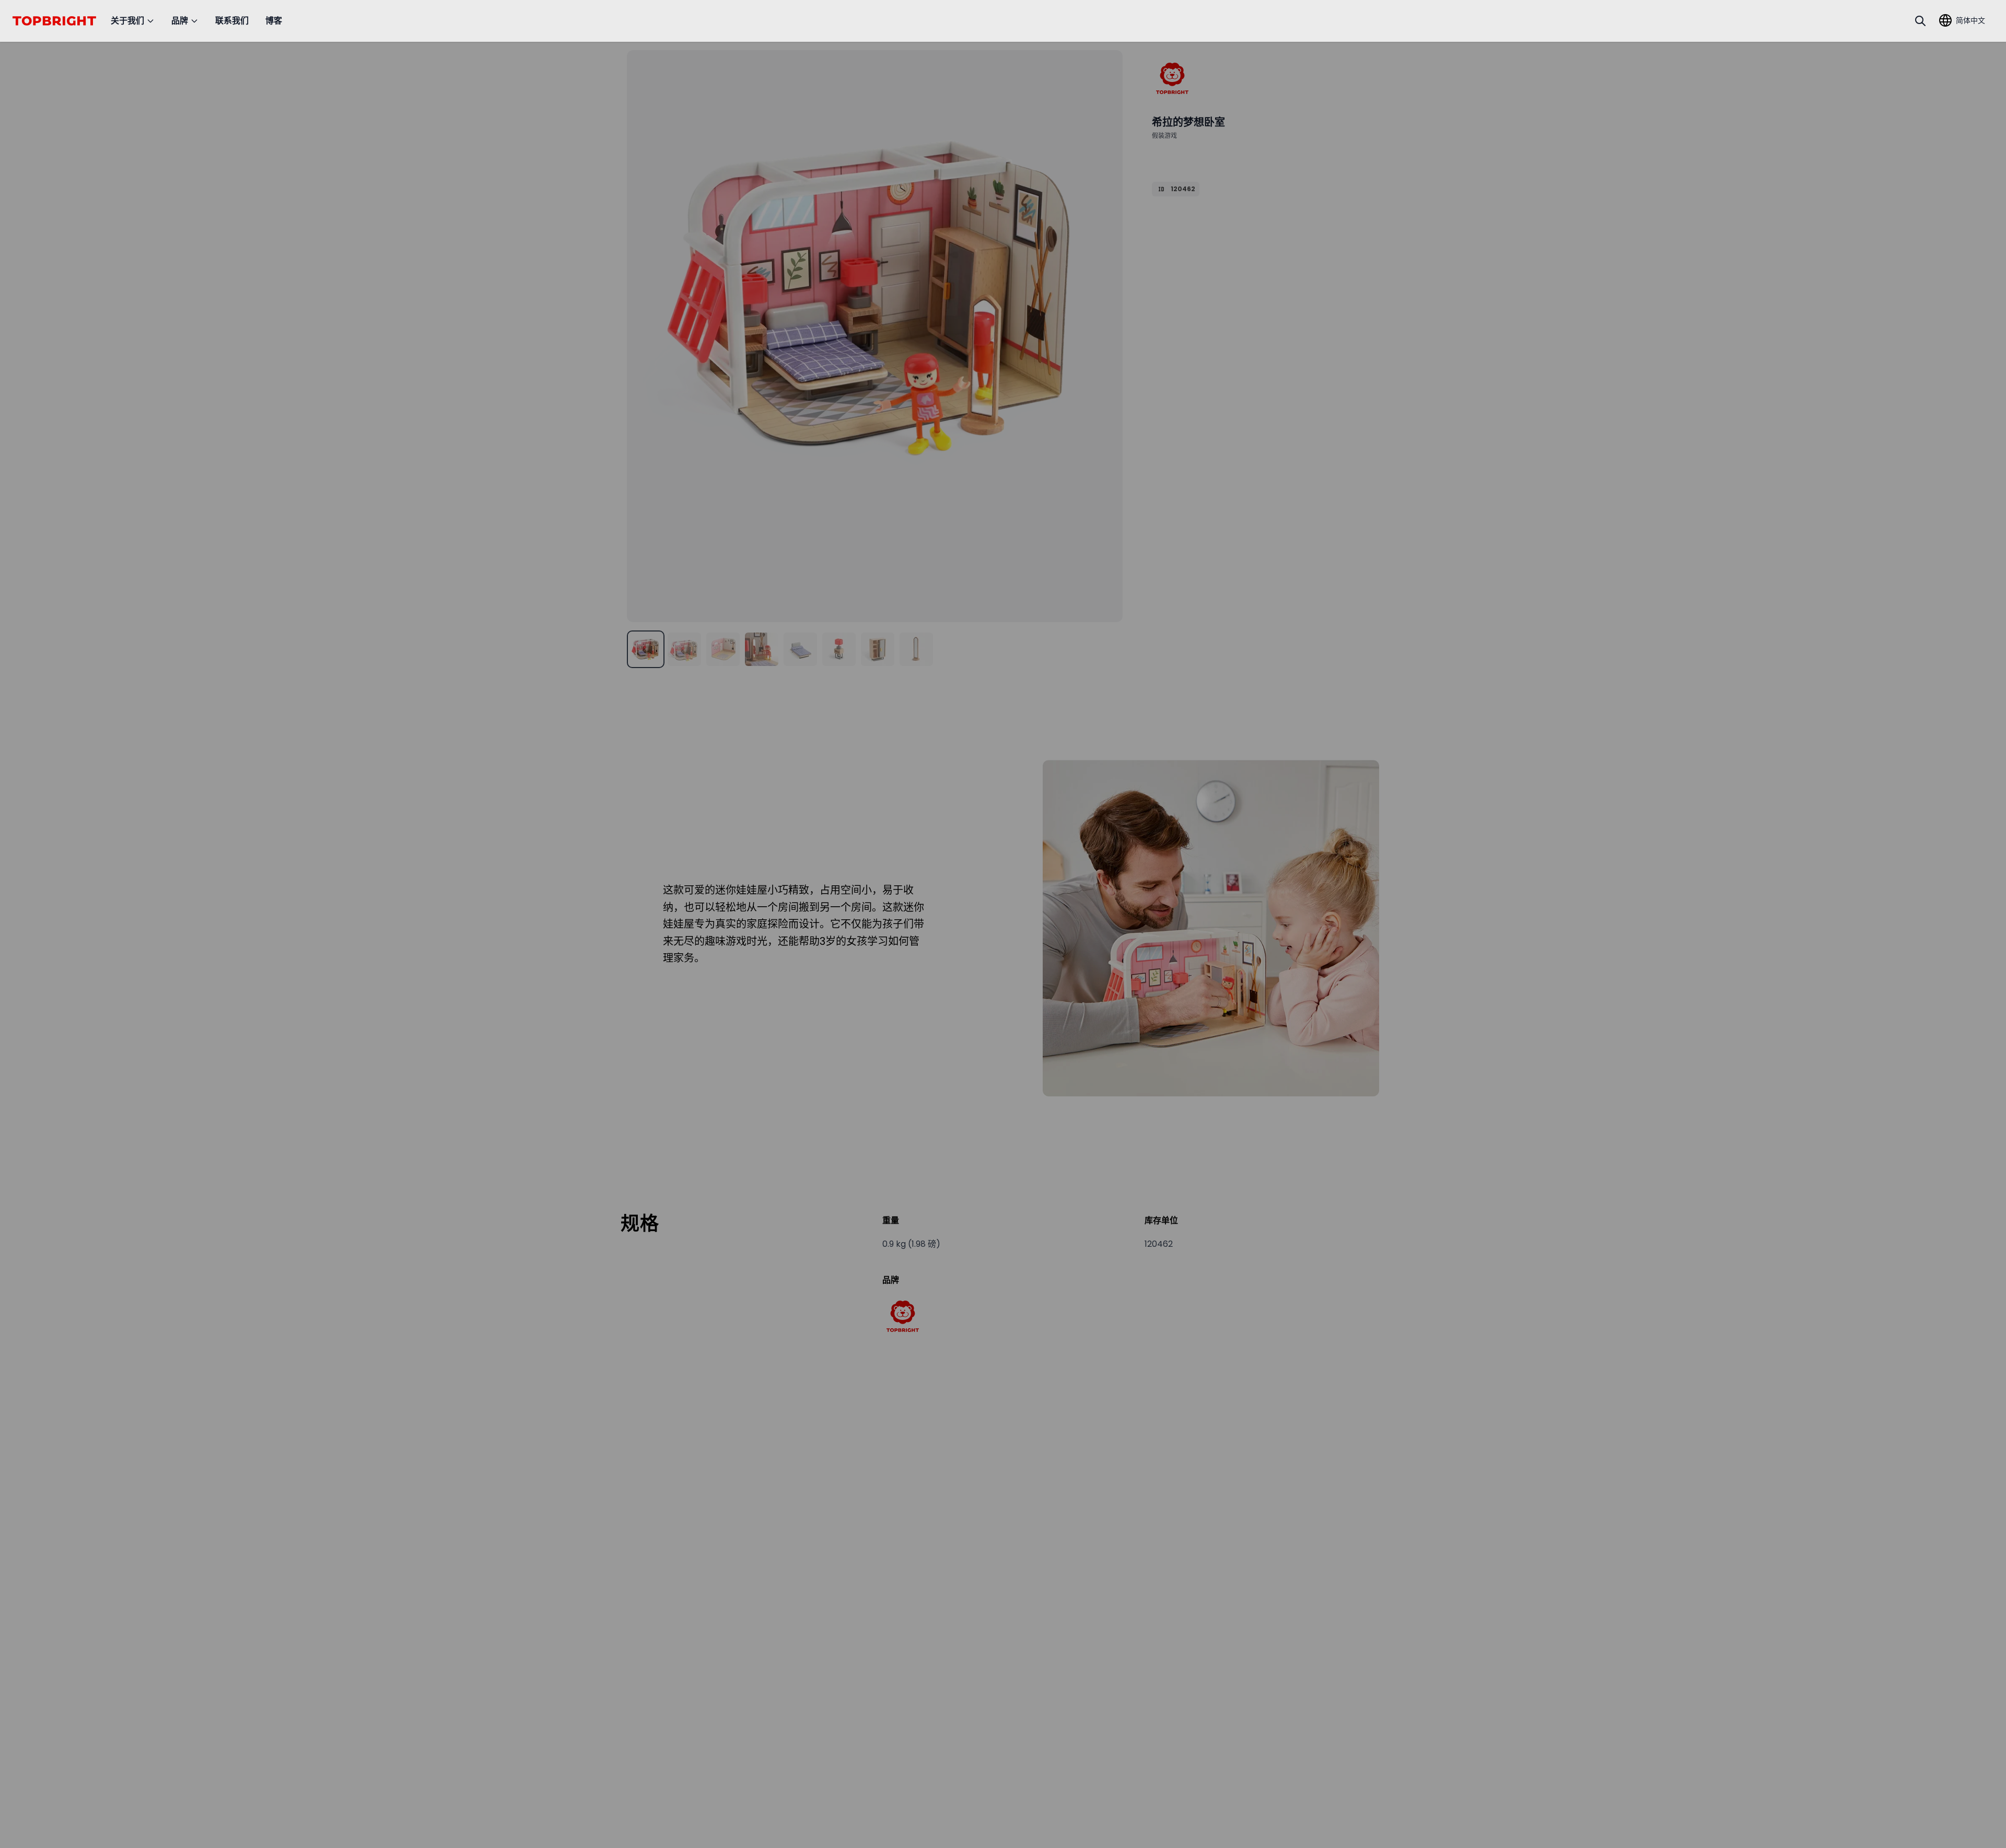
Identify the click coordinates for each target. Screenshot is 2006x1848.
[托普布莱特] (1172, 78)
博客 (274, 21)
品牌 (180, 21)
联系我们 (232, 21)
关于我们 (127, 21)
